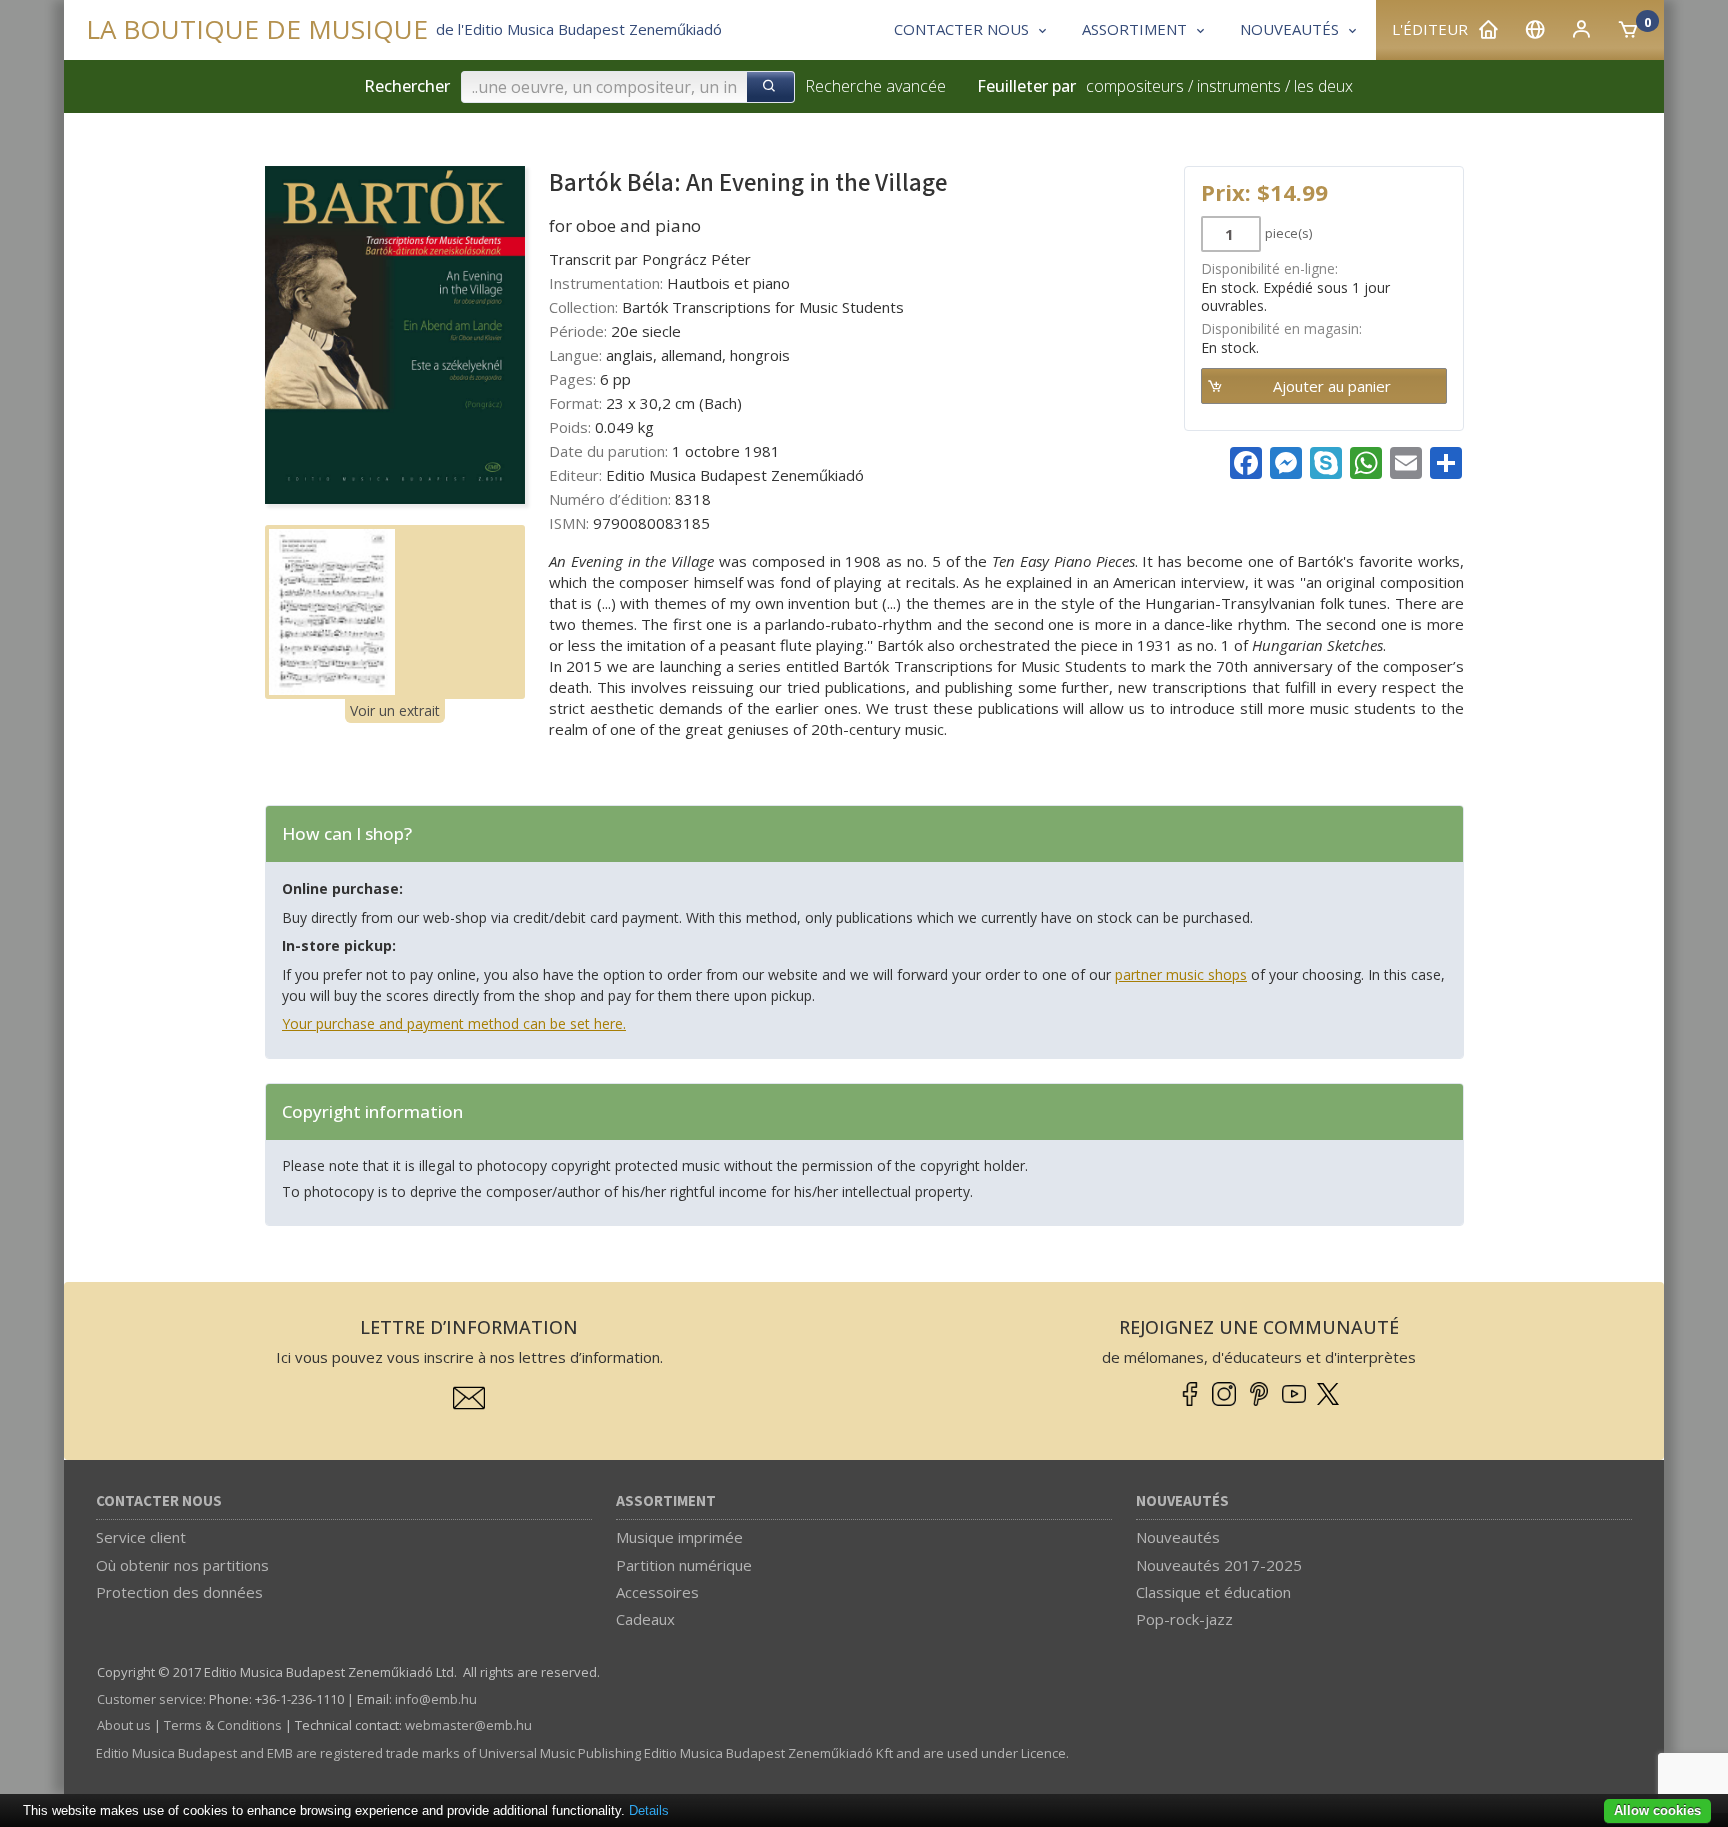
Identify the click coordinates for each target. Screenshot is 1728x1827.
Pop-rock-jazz (1184, 1619)
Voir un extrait (395, 710)
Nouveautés (1182, 1501)
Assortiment (666, 1501)
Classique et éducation (1213, 1592)
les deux (1323, 86)
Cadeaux (645, 1619)
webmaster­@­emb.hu (468, 1725)
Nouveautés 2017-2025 (1219, 1565)
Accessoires (657, 1592)
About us (124, 1725)
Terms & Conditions (223, 1725)
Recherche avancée (875, 86)
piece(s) (1288, 233)
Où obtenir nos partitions (182, 1565)
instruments (1239, 86)
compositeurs (1135, 86)
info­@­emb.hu (436, 1699)
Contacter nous (159, 1501)
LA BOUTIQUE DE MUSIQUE (257, 29)
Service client (141, 1537)
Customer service (150, 1699)
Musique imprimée (679, 1537)
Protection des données (179, 1592)
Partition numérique (684, 1565)
